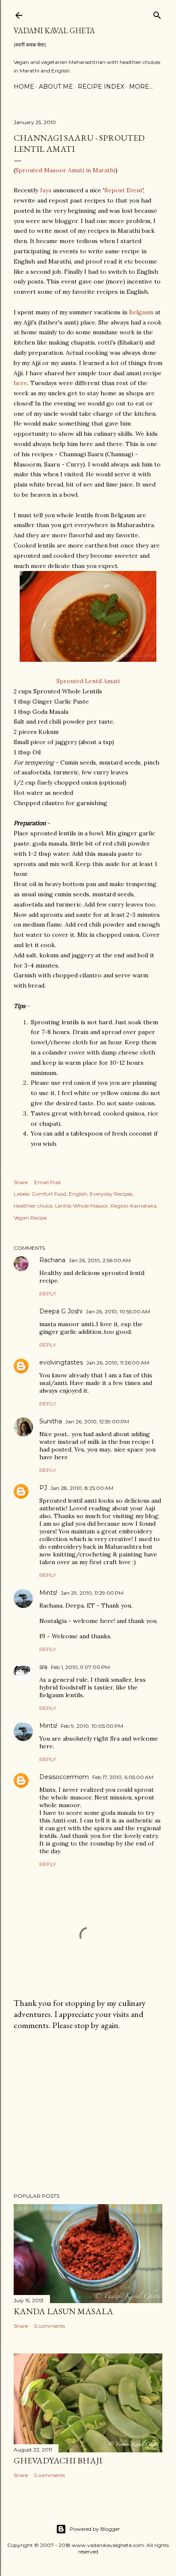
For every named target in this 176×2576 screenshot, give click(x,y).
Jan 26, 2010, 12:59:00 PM (97, 1421)
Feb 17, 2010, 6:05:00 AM (123, 1777)
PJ (43, 1488)
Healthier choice (33, 1206)
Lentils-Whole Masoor (82, 1206)
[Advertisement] (88, 2112)
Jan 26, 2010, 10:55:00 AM (118, 1311)
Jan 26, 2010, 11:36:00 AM (118, 1363)
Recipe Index (101, 87)
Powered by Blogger (95, 2529)
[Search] (157, 13)
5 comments (50, 2326)
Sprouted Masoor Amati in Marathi (65, 170)
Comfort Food (49, 1194)
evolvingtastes (61, 1362)
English (78, 1194)
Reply (48, 1294)
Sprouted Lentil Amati (88, 681)
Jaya (45, 190)
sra (43, 1667)
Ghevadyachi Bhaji (58, 2460)
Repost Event (123, 190)
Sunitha (51, 1421)
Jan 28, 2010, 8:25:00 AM (82, 1488)
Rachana (52, 1260)
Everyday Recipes (111, 1194)
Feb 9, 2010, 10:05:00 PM (92, 1726)
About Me (56, 87)
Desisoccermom (64, 1777)
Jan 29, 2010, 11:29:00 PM (92, 1593)
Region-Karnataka (133, 1206)
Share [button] (21, 1182)
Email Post (48, 1182)
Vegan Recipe (30, 1218)
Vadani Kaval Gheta (54, 30)
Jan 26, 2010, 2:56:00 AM (100, 1260)
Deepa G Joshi (61, 1311)
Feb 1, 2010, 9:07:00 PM (80, 1667)
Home (24, 87)
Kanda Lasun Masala (63, 2311)
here (21, 383)
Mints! (48, 1593)
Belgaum (141, 312)
